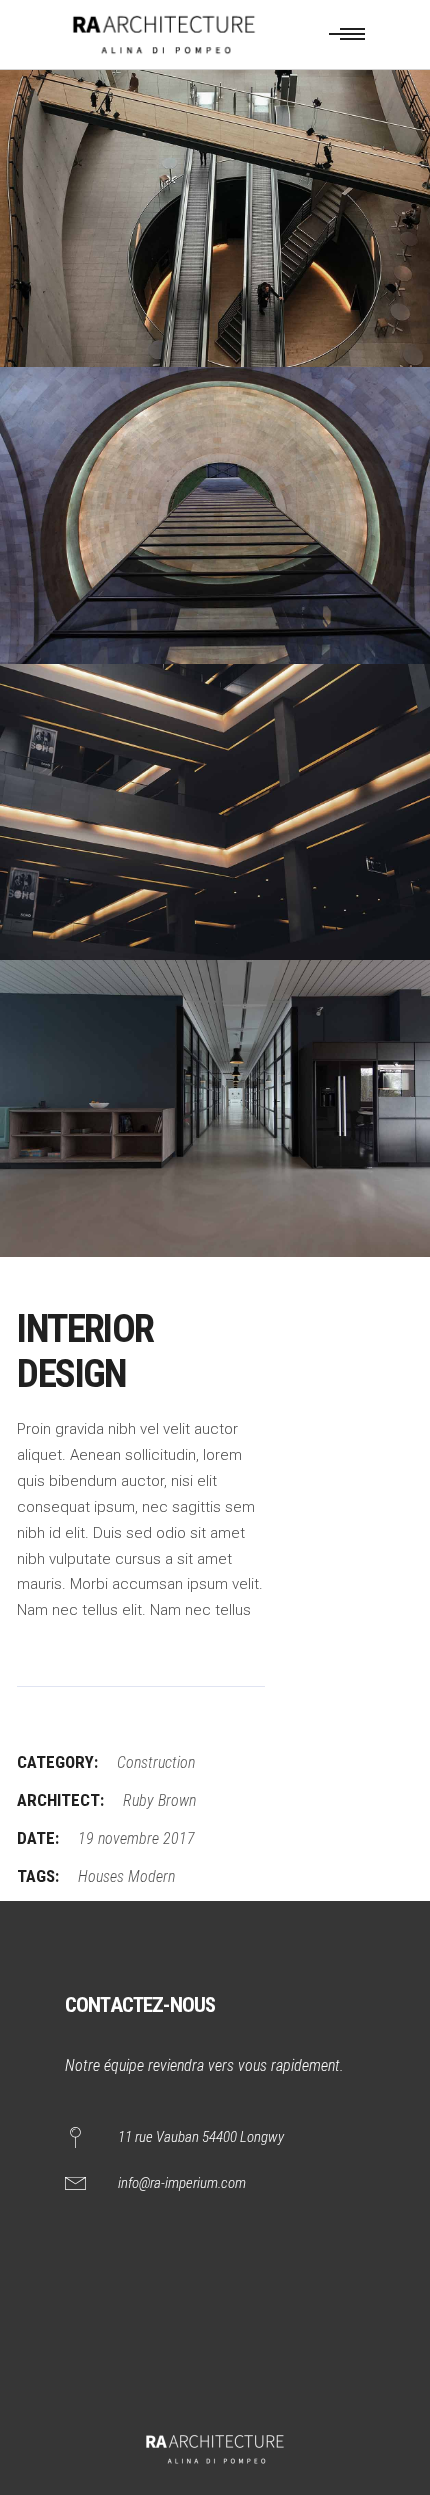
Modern (151, 1876)
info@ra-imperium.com (182, 2183)
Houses (101, 1876)
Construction (156, 1762)
